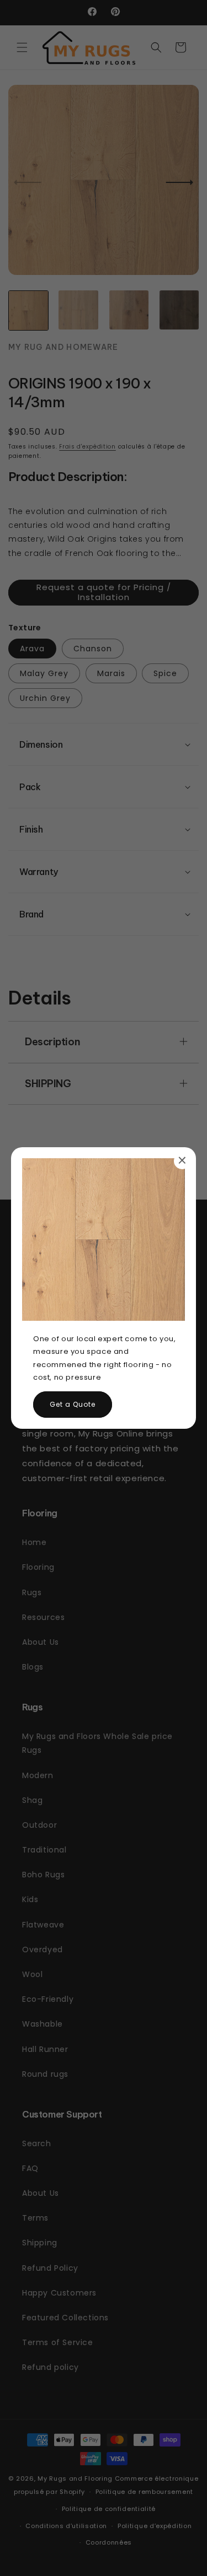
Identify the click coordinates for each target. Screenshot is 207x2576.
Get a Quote (73, 1404)
